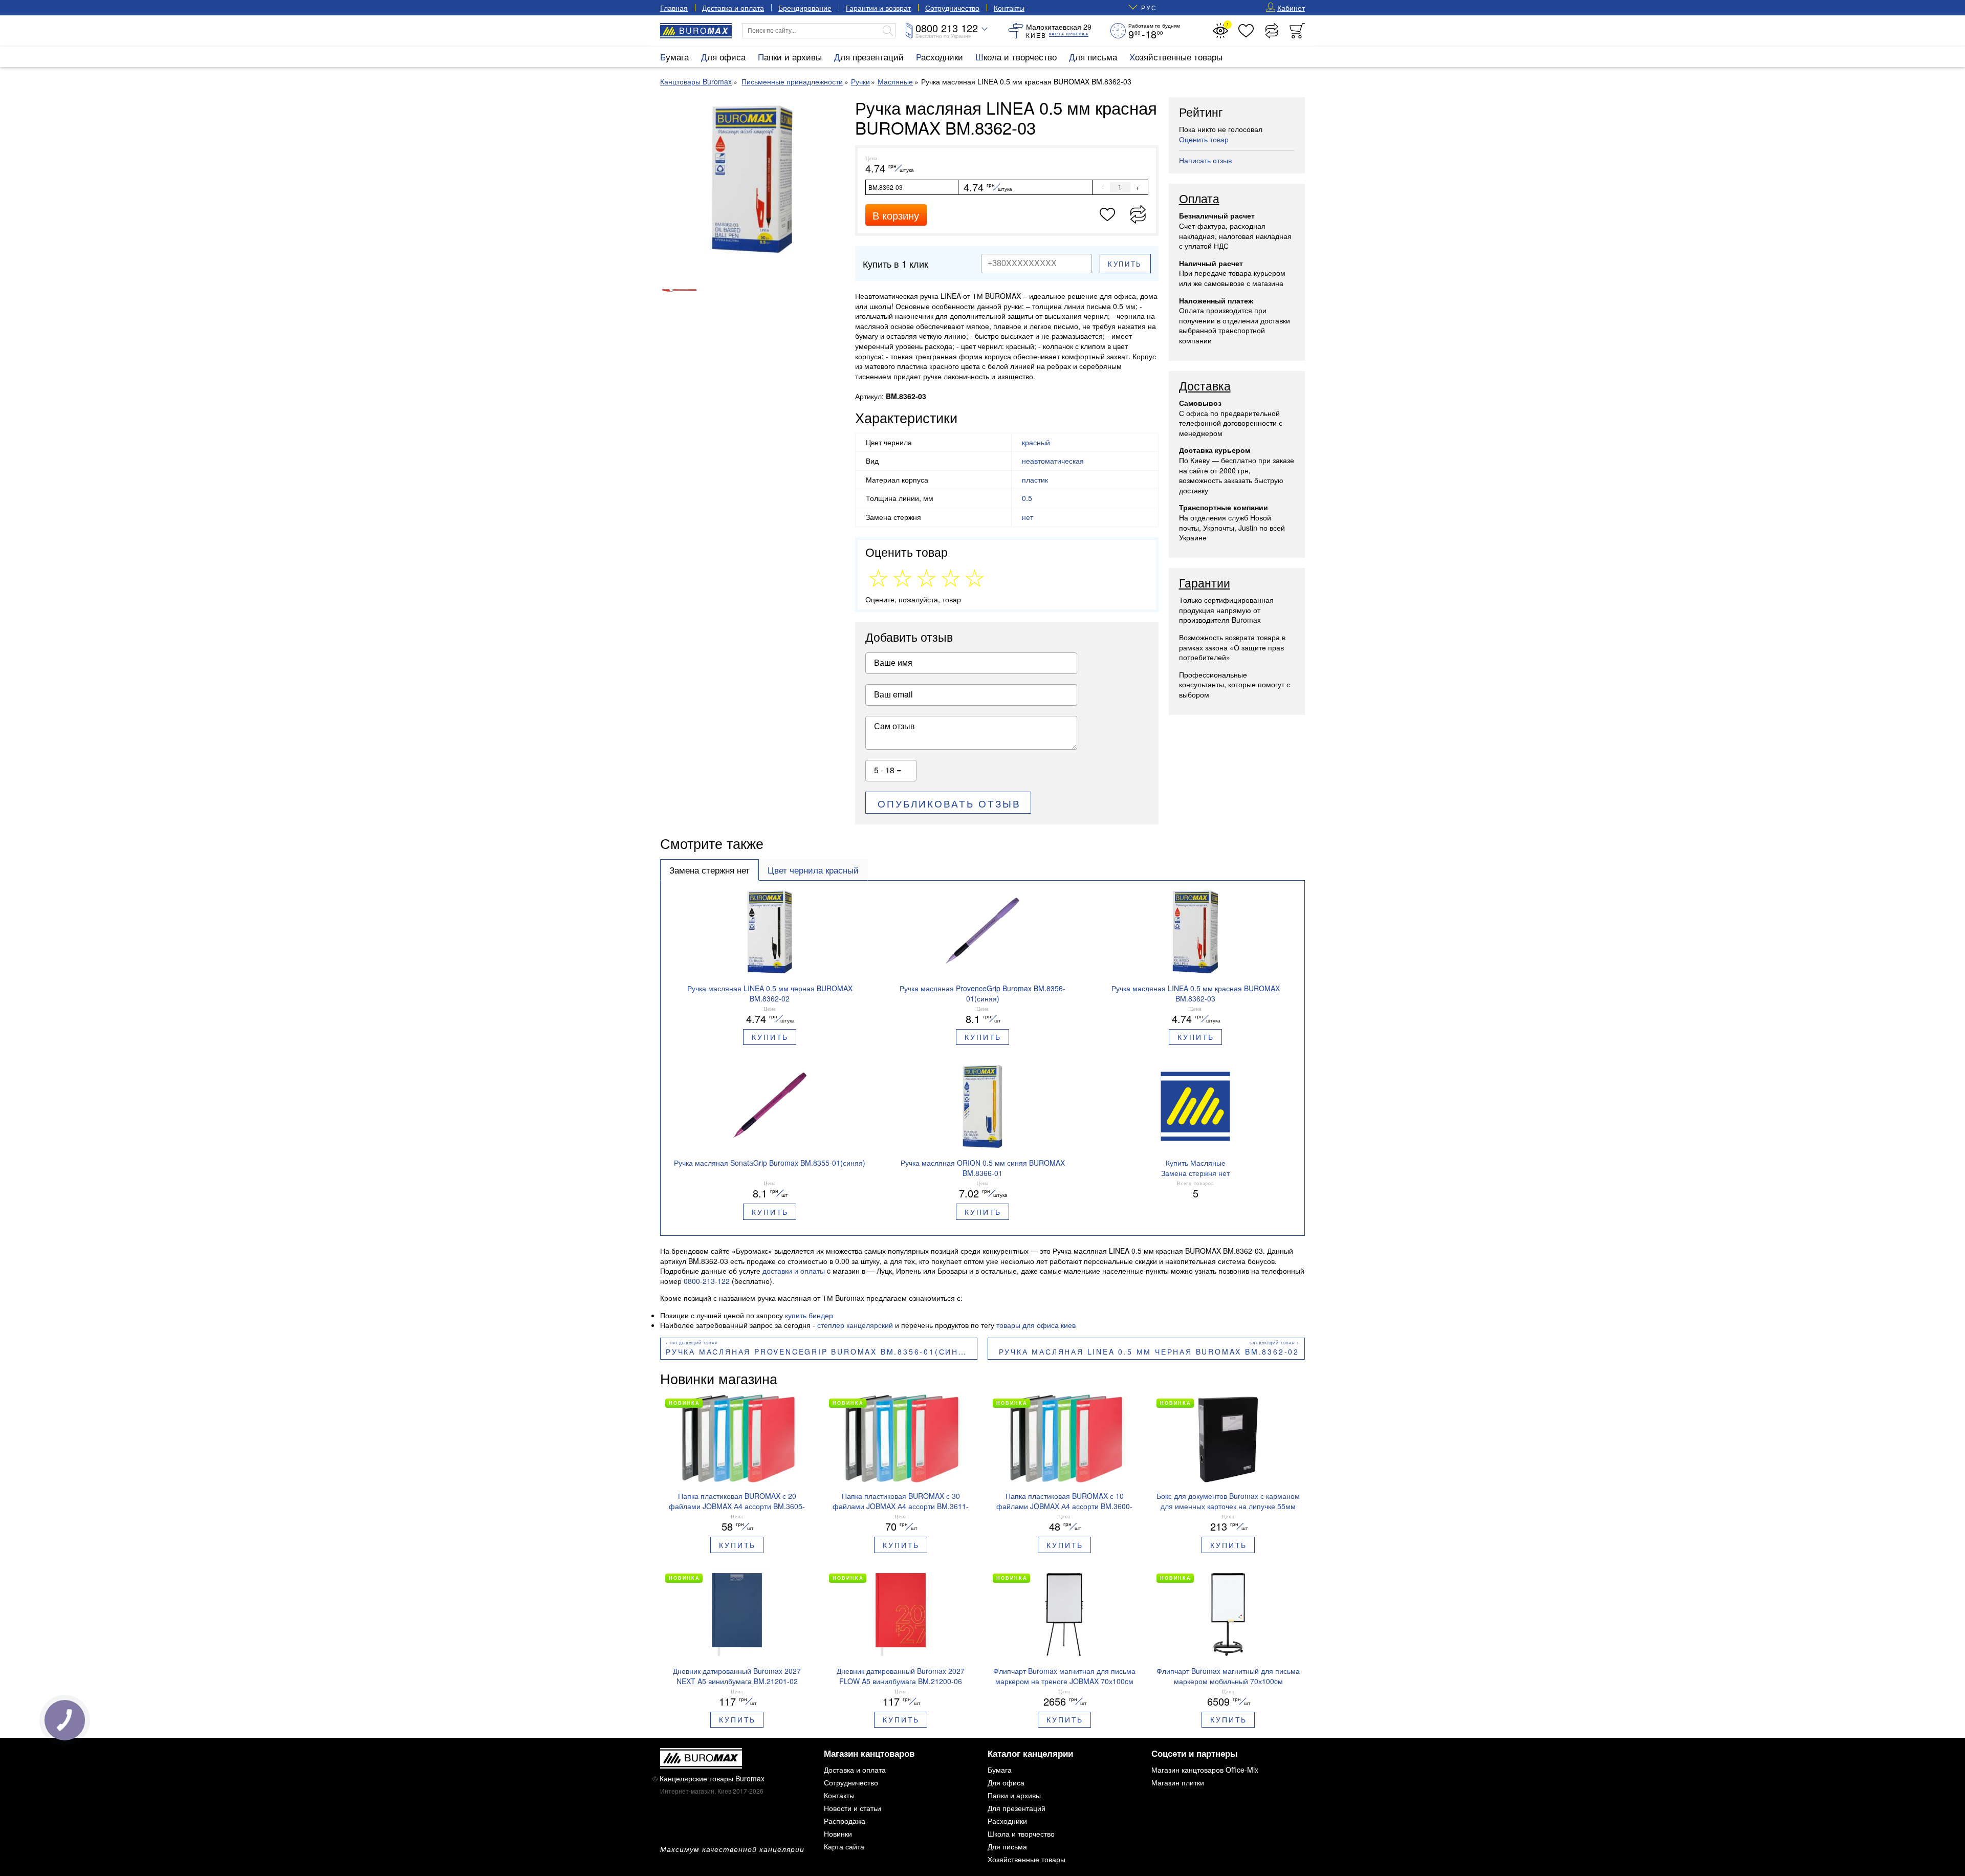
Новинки (838, 1834)
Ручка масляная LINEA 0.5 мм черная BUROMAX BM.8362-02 (1149, 1351)
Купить (1125, 264)
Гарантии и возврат (878, 8)
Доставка (1205, 386)
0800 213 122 (947, 28)
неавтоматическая (1053, 461)
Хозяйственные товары (1176, 57)
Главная (674, 8)
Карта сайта (844, 1846)
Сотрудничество (952, 8)
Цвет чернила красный (813, 870)
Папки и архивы (790, 57)
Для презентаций (869, 57)
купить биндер (809, 1315)
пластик (1035, 479)
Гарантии (1205, 583)
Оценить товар (1204, 139)
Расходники (940, 57)
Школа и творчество (1016, 57)
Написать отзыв (1205, 160)
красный (1036, 442)
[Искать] (888, 31)
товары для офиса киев (1036, 1325)
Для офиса (723, 57)
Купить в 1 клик (896, 264)
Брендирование (805, 8)
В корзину (896, 215)
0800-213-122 (707, 1281)
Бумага (674, 57)
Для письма (1093, 57)
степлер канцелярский (855, 1325)
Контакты (1009, 8)
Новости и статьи (853, 1808)
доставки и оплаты (794, 1271)
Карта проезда (1069, 34)
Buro (704, 30)
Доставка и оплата (733, 8)
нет (1028, 517)
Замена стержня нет (709, 870)
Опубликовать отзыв (949, 803)
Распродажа (845, 1821)
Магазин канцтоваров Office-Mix (1205, 1770)
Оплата (1199, 199)
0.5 (1027, 498)
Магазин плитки (1178, 1782)
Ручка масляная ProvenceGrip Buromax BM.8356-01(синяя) (821, 1351)
